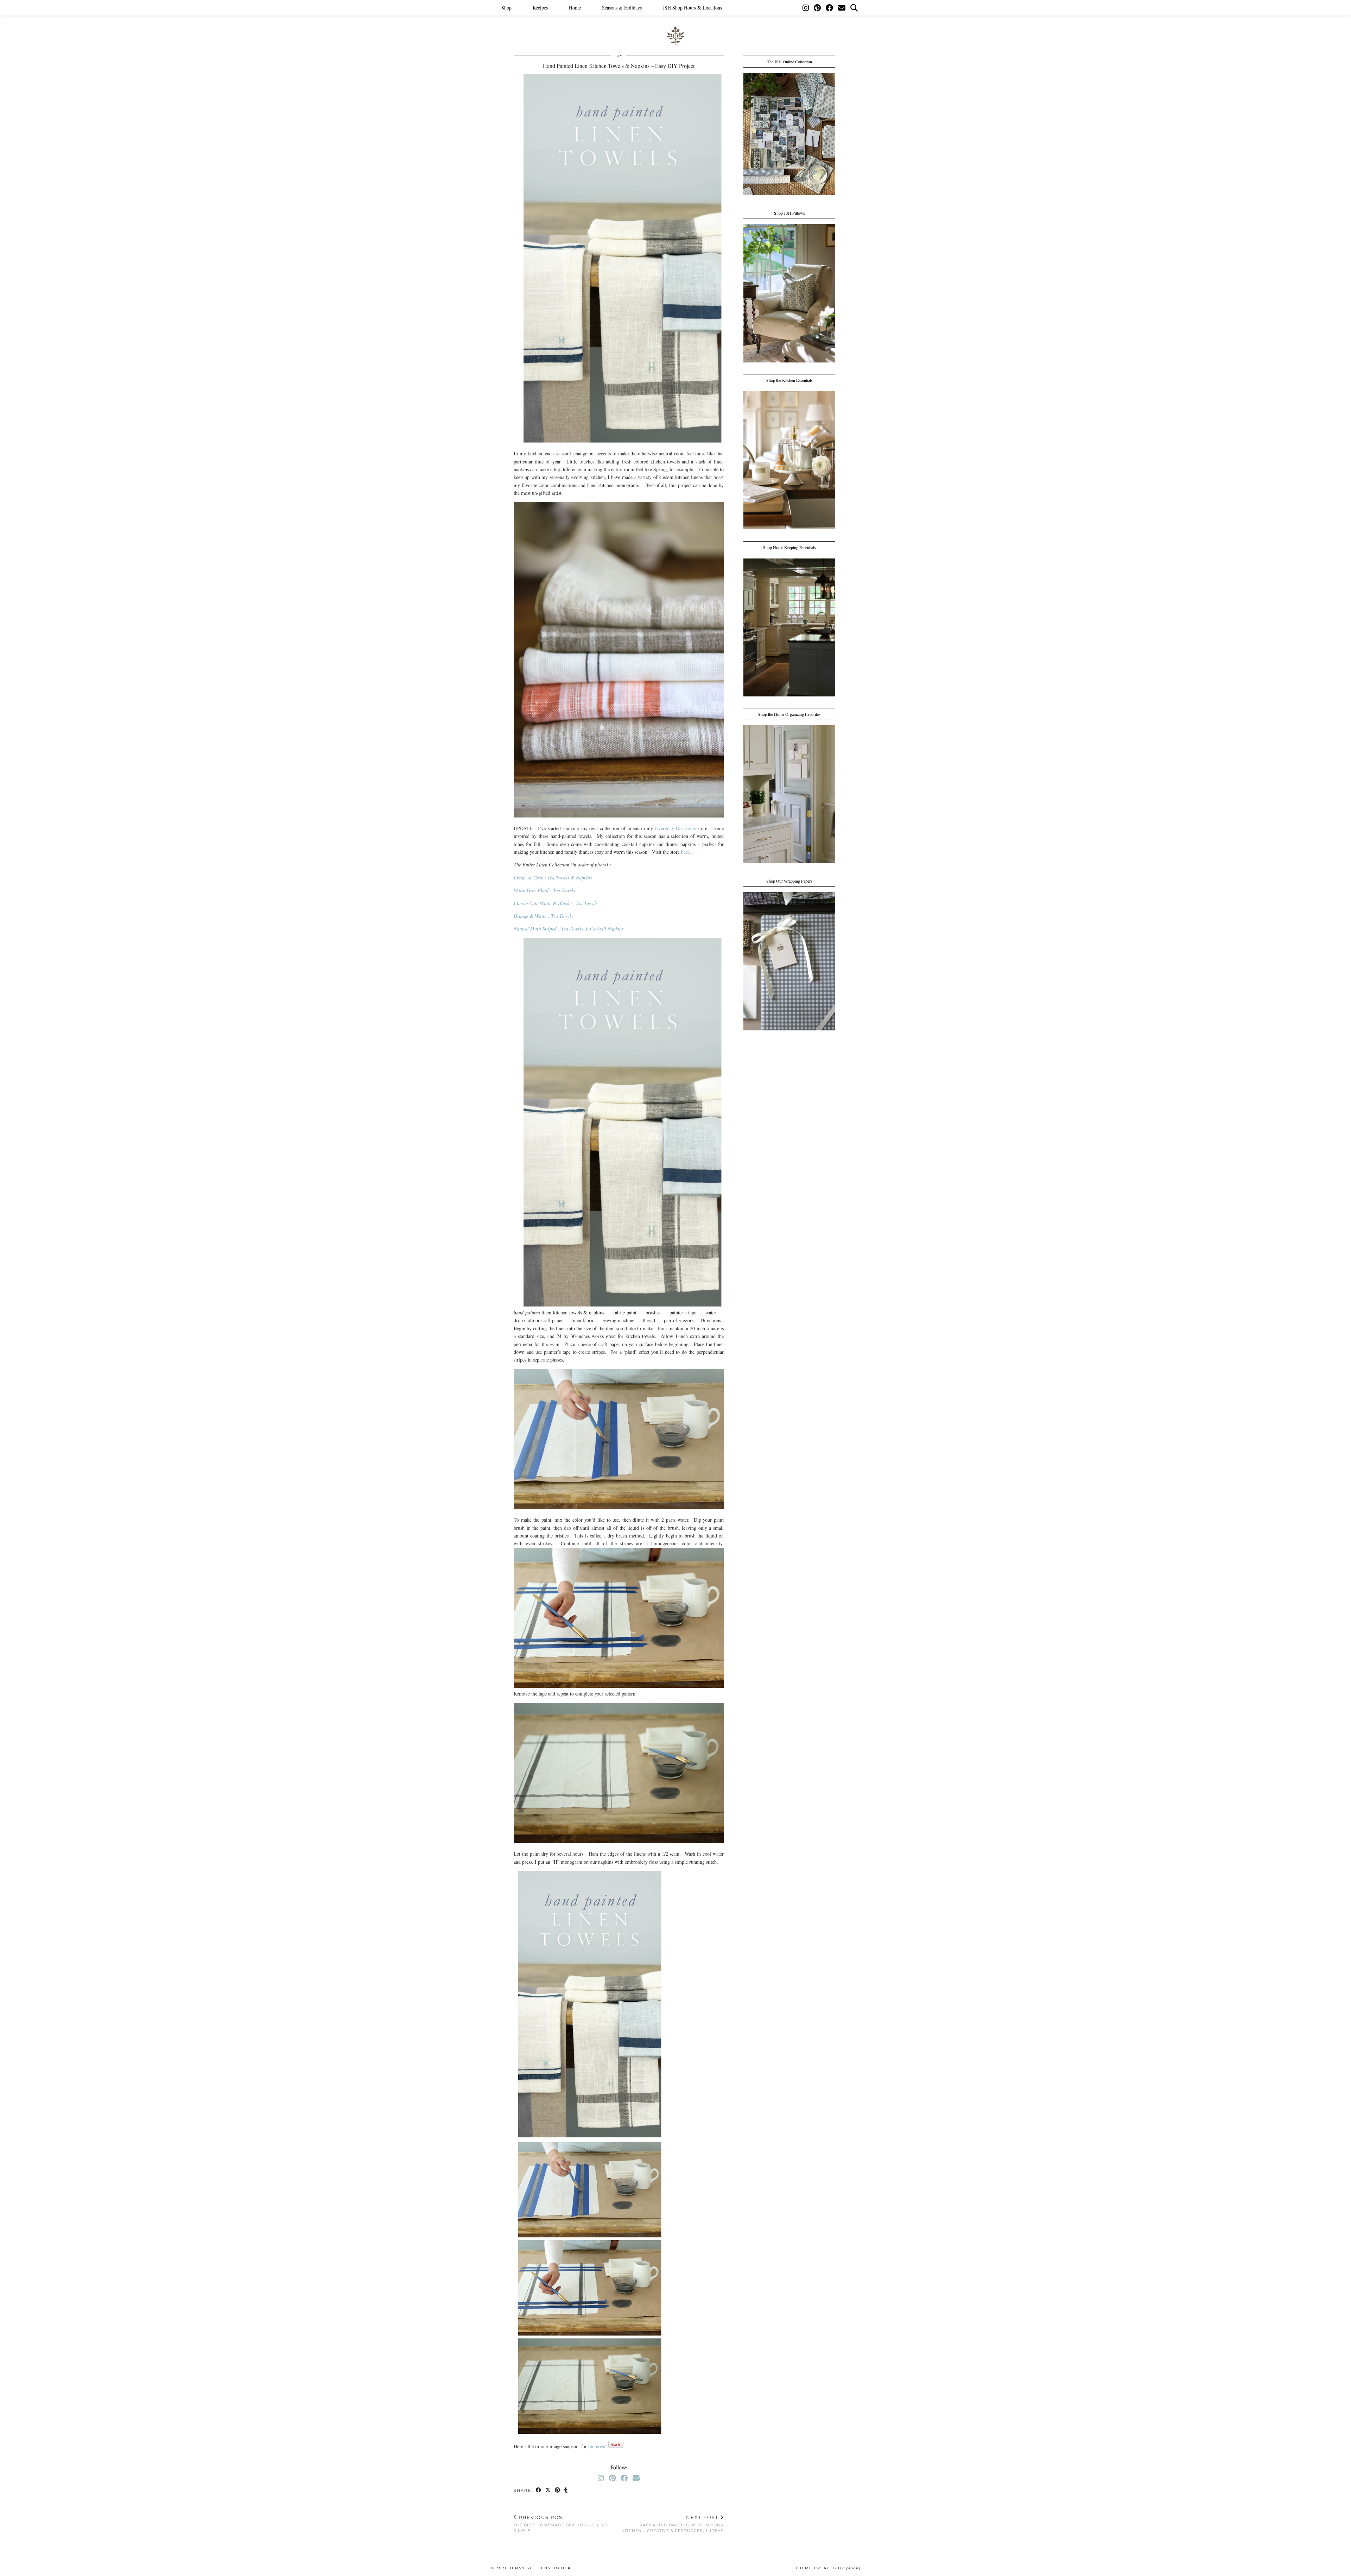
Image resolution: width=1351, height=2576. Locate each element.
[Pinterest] (817, 8)
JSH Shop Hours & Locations (692, 8)
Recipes (540, 8)
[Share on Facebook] (539, 2491)
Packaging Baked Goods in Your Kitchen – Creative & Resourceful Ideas (673, 2524)
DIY (619, 56)
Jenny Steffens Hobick (540, 2568)
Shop (506, 8)
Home (575, 8)
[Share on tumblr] (566, 2491)
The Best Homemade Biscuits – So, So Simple (560, 2524)
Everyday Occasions (675, 828)
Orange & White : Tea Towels (543, 916)
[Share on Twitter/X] (548, 2491)
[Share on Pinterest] (558, 2491)
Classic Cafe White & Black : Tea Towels (556, 903)
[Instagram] (806, 8)
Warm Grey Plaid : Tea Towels (544, 890)
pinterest (597, 2446)
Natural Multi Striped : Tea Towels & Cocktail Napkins (569, 929)
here (685, 852)
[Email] (842, 8)
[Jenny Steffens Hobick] (675, 23)
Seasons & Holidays (622, 8)
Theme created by (828, 2568)
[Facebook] (829, 8)
